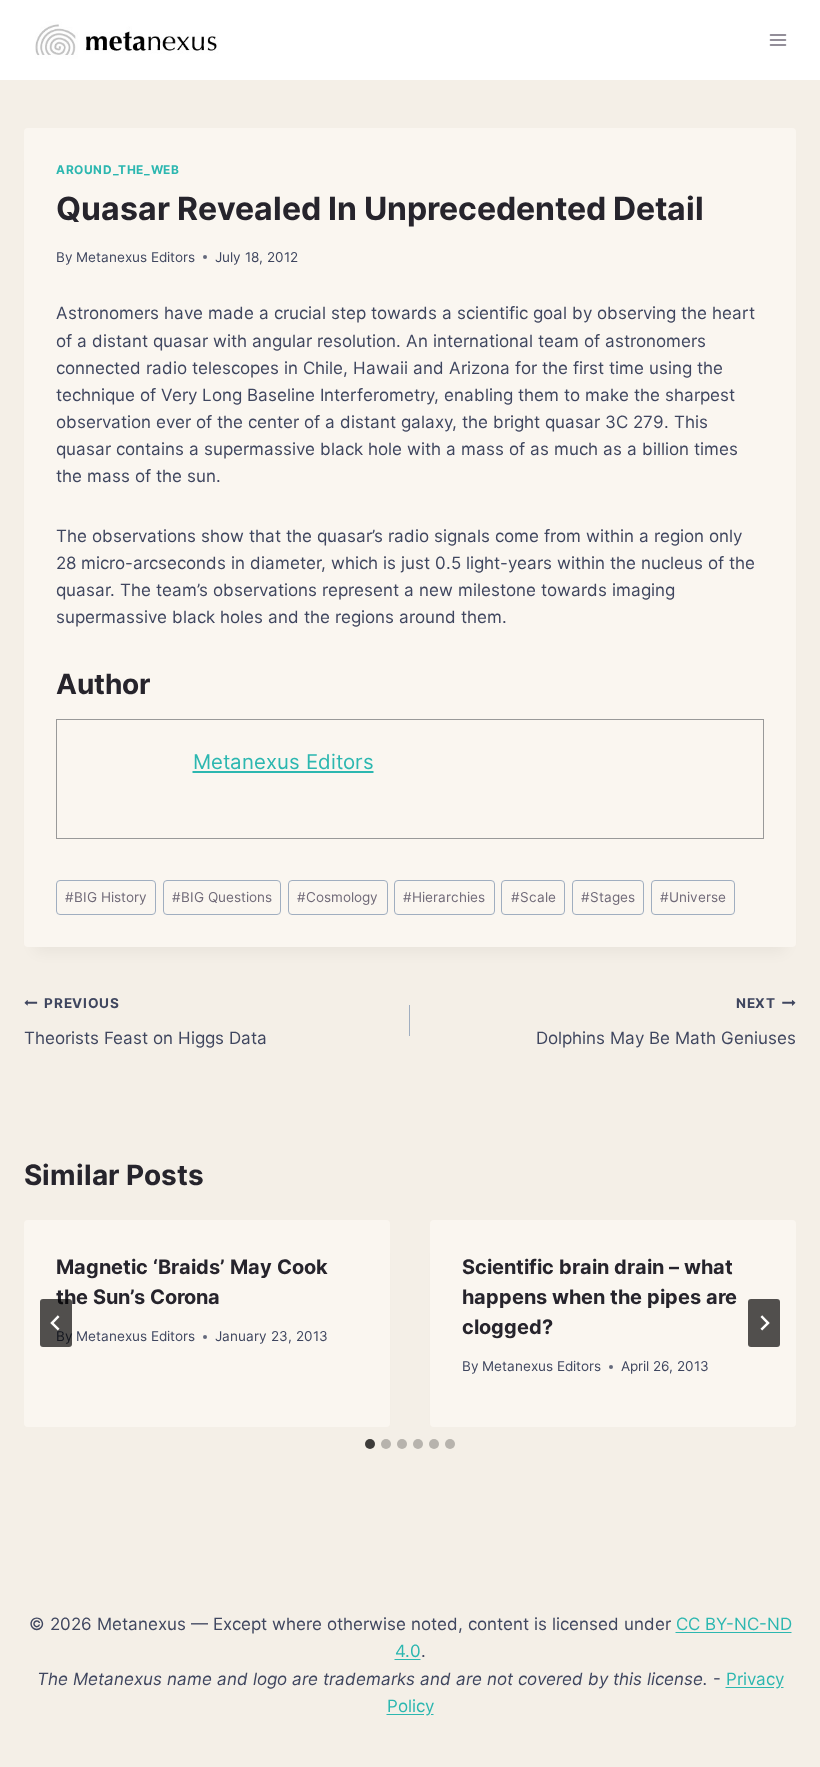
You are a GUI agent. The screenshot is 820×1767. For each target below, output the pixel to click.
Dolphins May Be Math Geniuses (666, 1021)
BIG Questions (222, 897)
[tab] (370, 1444)
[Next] (764, 1323)
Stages (608, 897)
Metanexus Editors (135, 257)
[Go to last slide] (56, 1323)
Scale (533, 897)
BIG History (106, 897)
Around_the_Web (117, 169)
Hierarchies (444, 897)
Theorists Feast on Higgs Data (145, 1021)
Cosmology (337, 897)
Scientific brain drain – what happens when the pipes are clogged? (599, 1297)
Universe (693, 897)
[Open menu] (777, 39)
